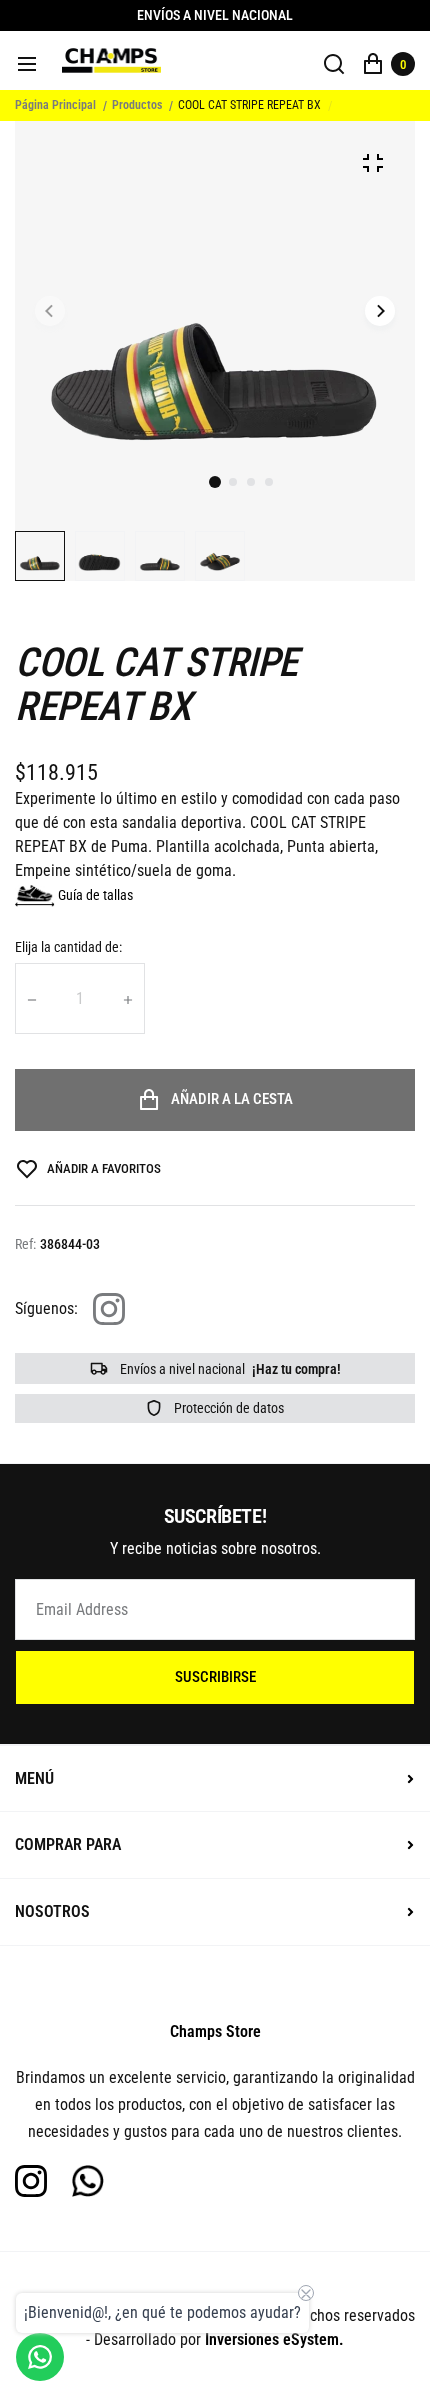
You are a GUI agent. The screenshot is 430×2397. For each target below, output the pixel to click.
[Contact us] (40, 2357)
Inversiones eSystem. (274, 2339)
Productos (137, 105)
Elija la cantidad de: (68, 947)
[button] (233, 482)
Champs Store (215, 2031)
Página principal (55, 105)
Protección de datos (227, 1408)
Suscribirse (215, 1677)
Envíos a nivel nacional (229, 1369)
